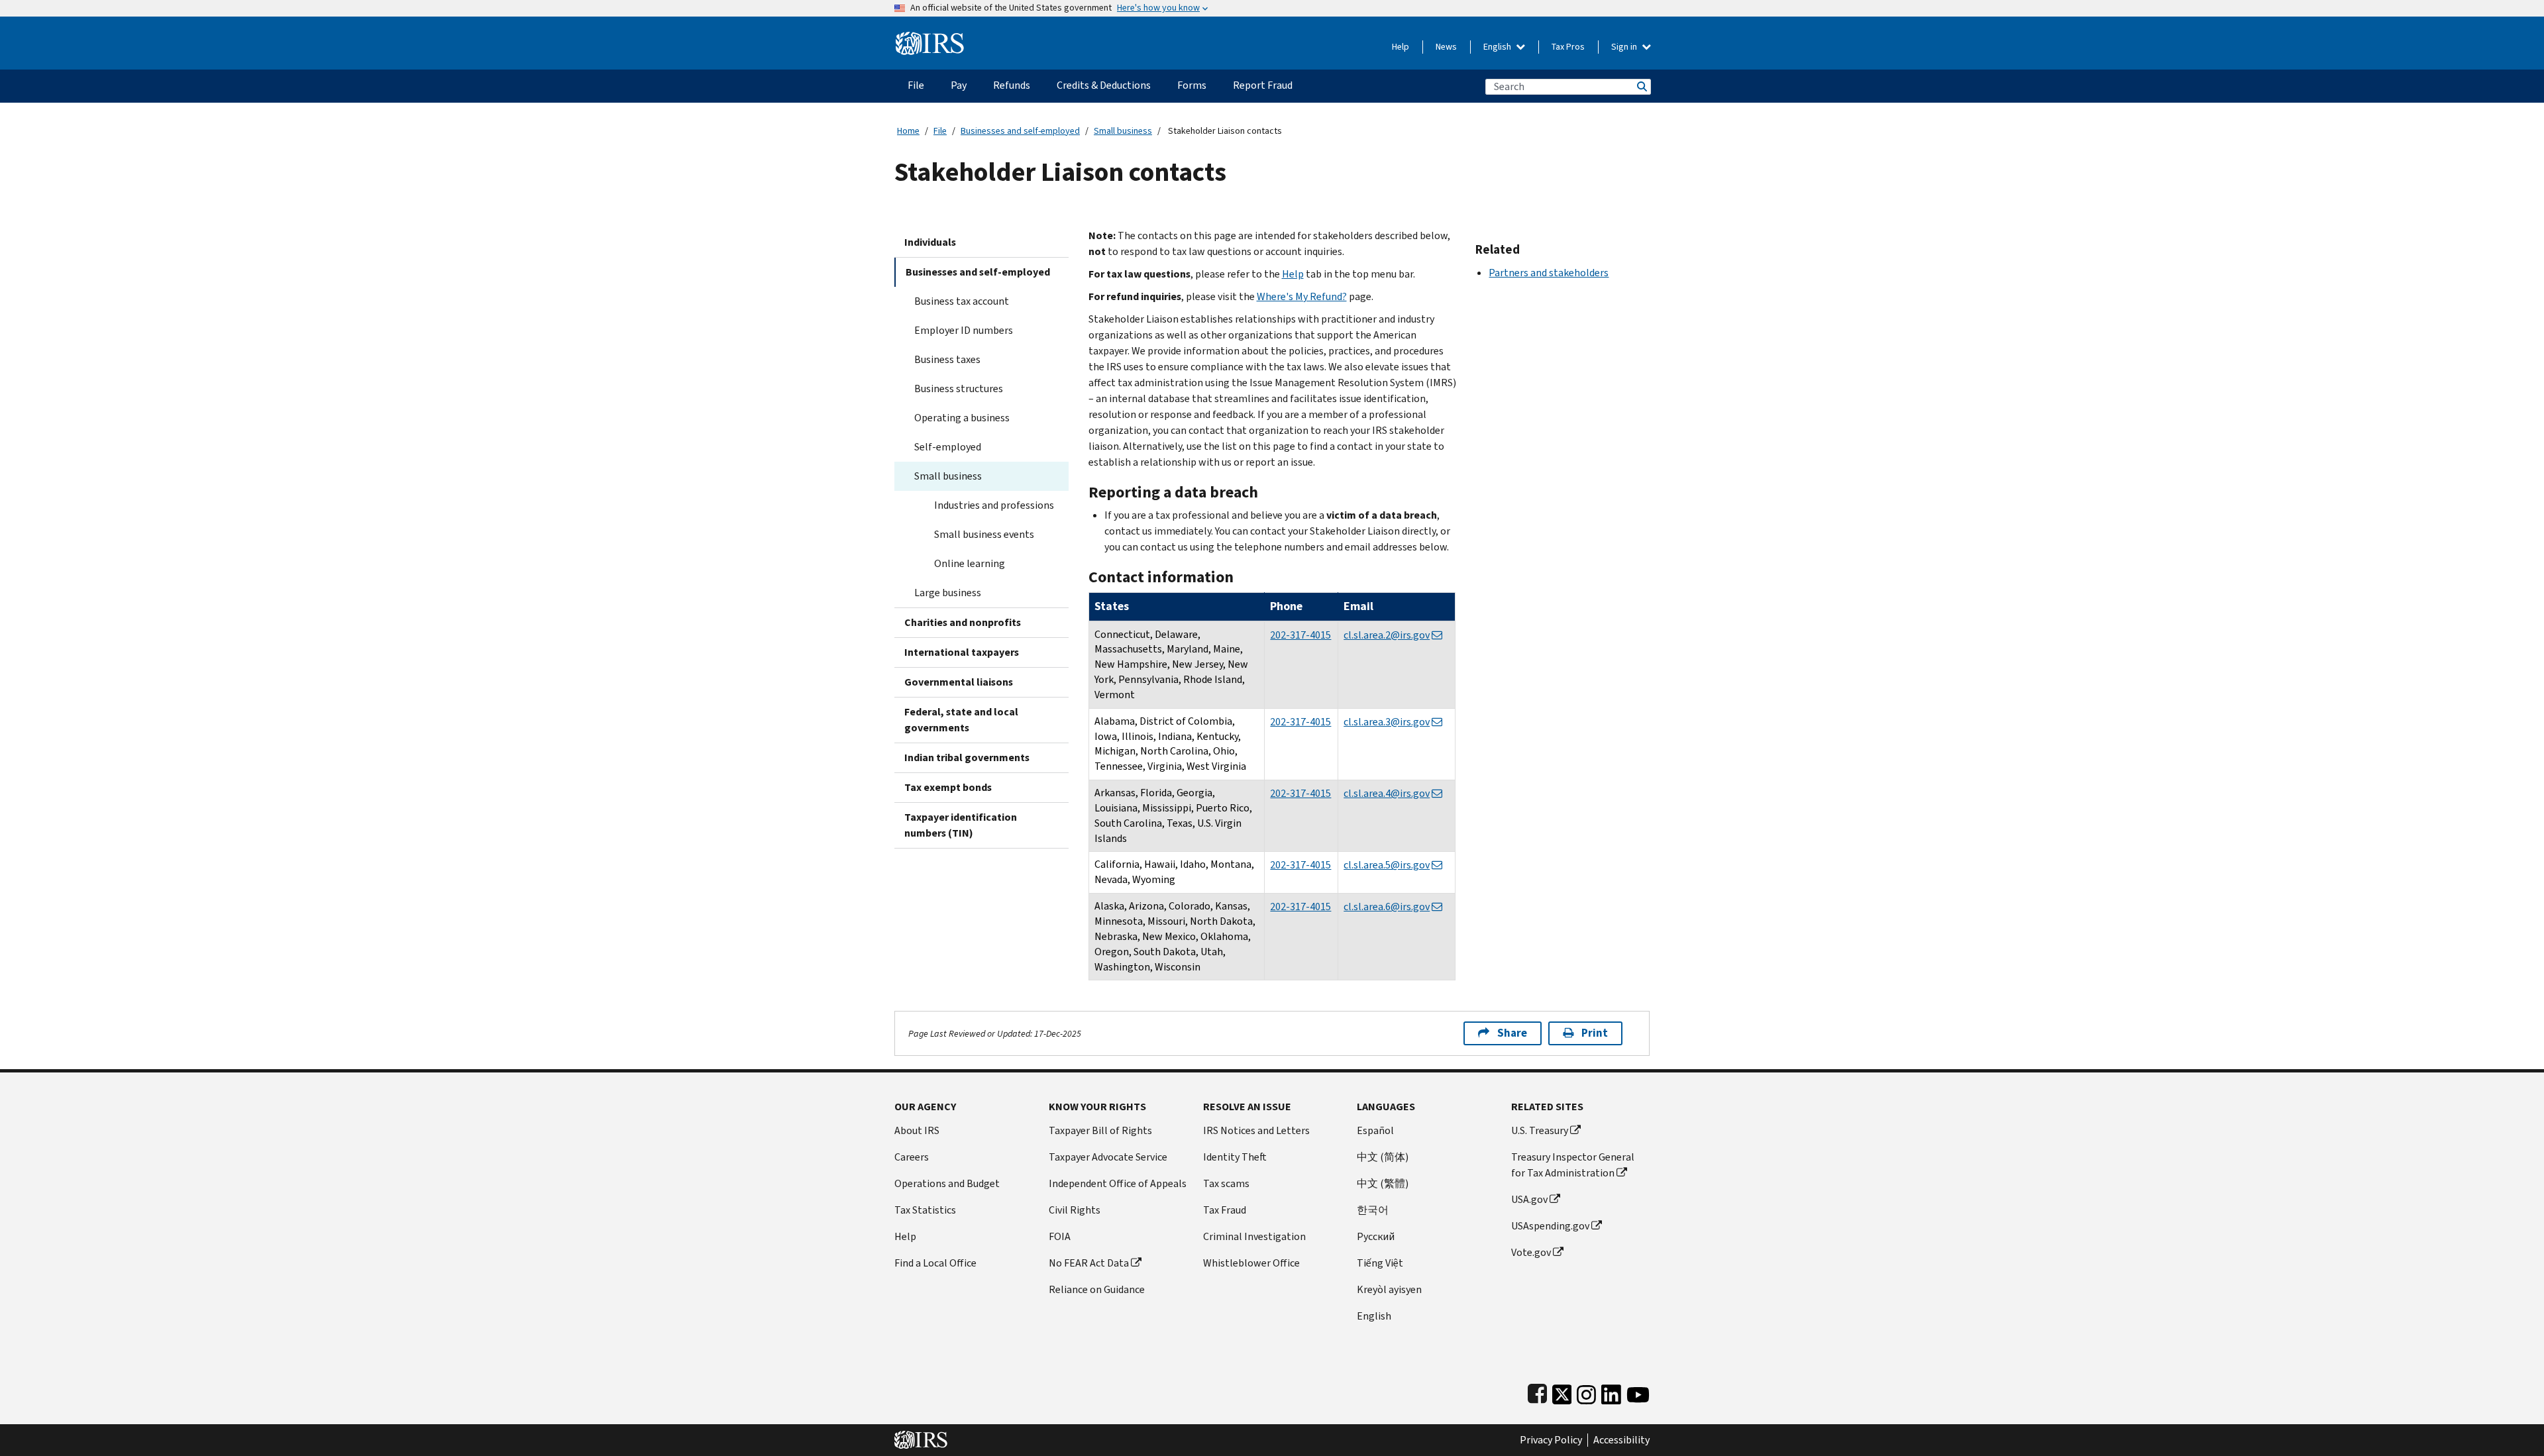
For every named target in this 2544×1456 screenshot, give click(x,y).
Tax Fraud (1225, 1210)
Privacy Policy (1551, 1440)
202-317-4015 (1300, 635)
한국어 (1373, 1210)
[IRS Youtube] (1638, 1391)
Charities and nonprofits (963, 622)
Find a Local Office (935, 1263)
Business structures (959, 389)
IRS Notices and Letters (1256, 1130)
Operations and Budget (947, 1183)
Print (1595, 1033)
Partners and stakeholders (1549, 273)
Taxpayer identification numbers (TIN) (961, 825)
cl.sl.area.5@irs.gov (1387, 865)
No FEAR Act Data (1089, 1263)
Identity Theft (1235, 1157)
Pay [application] (959, 85)
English (1498, 47)
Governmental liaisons (959, 682)
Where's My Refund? (1302, 296)
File (940, 131)
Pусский (1376, 1236)
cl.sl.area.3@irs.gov (1387, 722)
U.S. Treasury (1540, 1130)
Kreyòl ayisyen (1389, 1289)
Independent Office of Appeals (1118, 1183)
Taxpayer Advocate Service (1108, 1157)
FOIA (1060, 1236)
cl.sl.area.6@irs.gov (1387, 907)
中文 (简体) (1383, 1157)
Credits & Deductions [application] (1104, 85)
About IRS (917, 1130)
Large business (948, 593)
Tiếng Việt (1380, 1263)
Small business (1123, 131)
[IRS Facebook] (1537, 1391)
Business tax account (962, 301)
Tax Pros (1568, 47)
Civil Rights (1075, 1210)
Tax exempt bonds (948, 787)
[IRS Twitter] (1562, 1391)
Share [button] (1512, 1033)
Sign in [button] (1625, 47)
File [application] (916, 85)
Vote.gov (1531, 1252)
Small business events (984, 534)
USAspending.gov (1550, 1226)
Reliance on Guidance (1097, 1289)
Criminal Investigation (1254, 1236)
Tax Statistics (925, 1210)
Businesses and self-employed (1020, 131)
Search (1641, 86)
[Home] (930, 38)
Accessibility (1621, 1440)
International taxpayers (962, 652)
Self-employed (948, 447)
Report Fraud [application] (1263, 85)
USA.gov (1529, 1199)
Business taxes (947, 359)
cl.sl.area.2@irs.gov (1387, 635)
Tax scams (1226, 1183)
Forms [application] (1192, 85)
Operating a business (962, 418)
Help (1401, 47)
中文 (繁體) (1383, 1183)
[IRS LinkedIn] (1611, 1391)
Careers (912, 1157)
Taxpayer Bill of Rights (1100, 1130)
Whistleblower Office (1251, 1263)
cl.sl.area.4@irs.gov (1387, 793)
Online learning (970, 563)
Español (1375, 1130)
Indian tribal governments (967, 757)
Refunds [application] (1012, 85)
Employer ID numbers (964, 330)
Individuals (930, 242)
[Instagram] (1586, 1391)
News (1446, 47)
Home (908, 131)
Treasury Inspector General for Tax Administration (1573, 1165)
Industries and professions (994, 505)
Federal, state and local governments (961, 720)
